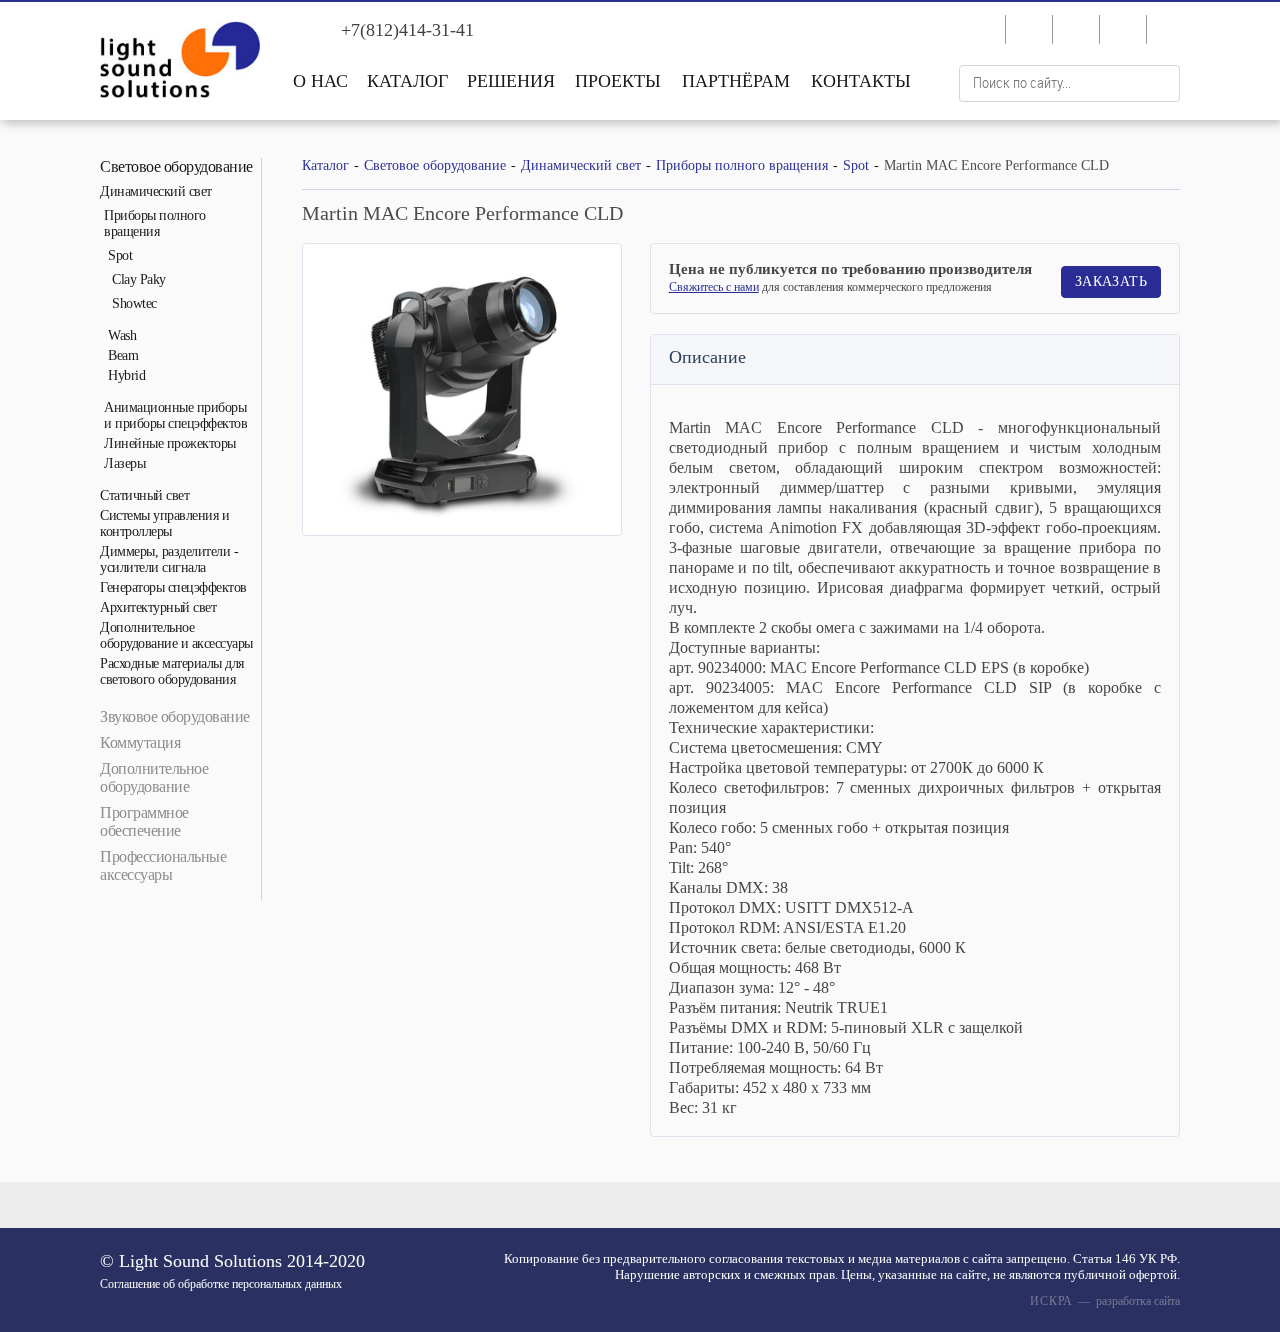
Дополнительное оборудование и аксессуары (176, 635)
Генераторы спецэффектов (173, 587)
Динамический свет (156, 191)
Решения (511, 81)
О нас (320, 81)
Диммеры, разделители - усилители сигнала (169, 559)
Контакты (861, 81)
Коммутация (140, 742)
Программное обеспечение (144, 821)
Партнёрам (736, 81)
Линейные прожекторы (170, 443)
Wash (122, 335)
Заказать (1111, 281)
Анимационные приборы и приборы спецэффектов (175, 415)
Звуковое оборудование (175, 716)
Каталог (407, 81)
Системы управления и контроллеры (164, 523)
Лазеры (124, 463)
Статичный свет (144, 495)
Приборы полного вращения (155, 223)
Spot (120, 255)
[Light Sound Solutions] (180, 62)
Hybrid (126, 375)
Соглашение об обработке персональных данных (221, 1284)
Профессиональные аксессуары (163, 865)
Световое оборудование (176, 166)
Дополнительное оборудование (154, 777)
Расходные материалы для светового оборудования (172, 671)
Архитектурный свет (158, 607)
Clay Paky (139, 279)
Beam (123, 355)
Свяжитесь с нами (714, 287)
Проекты (618, 81)
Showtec (134, 303)
